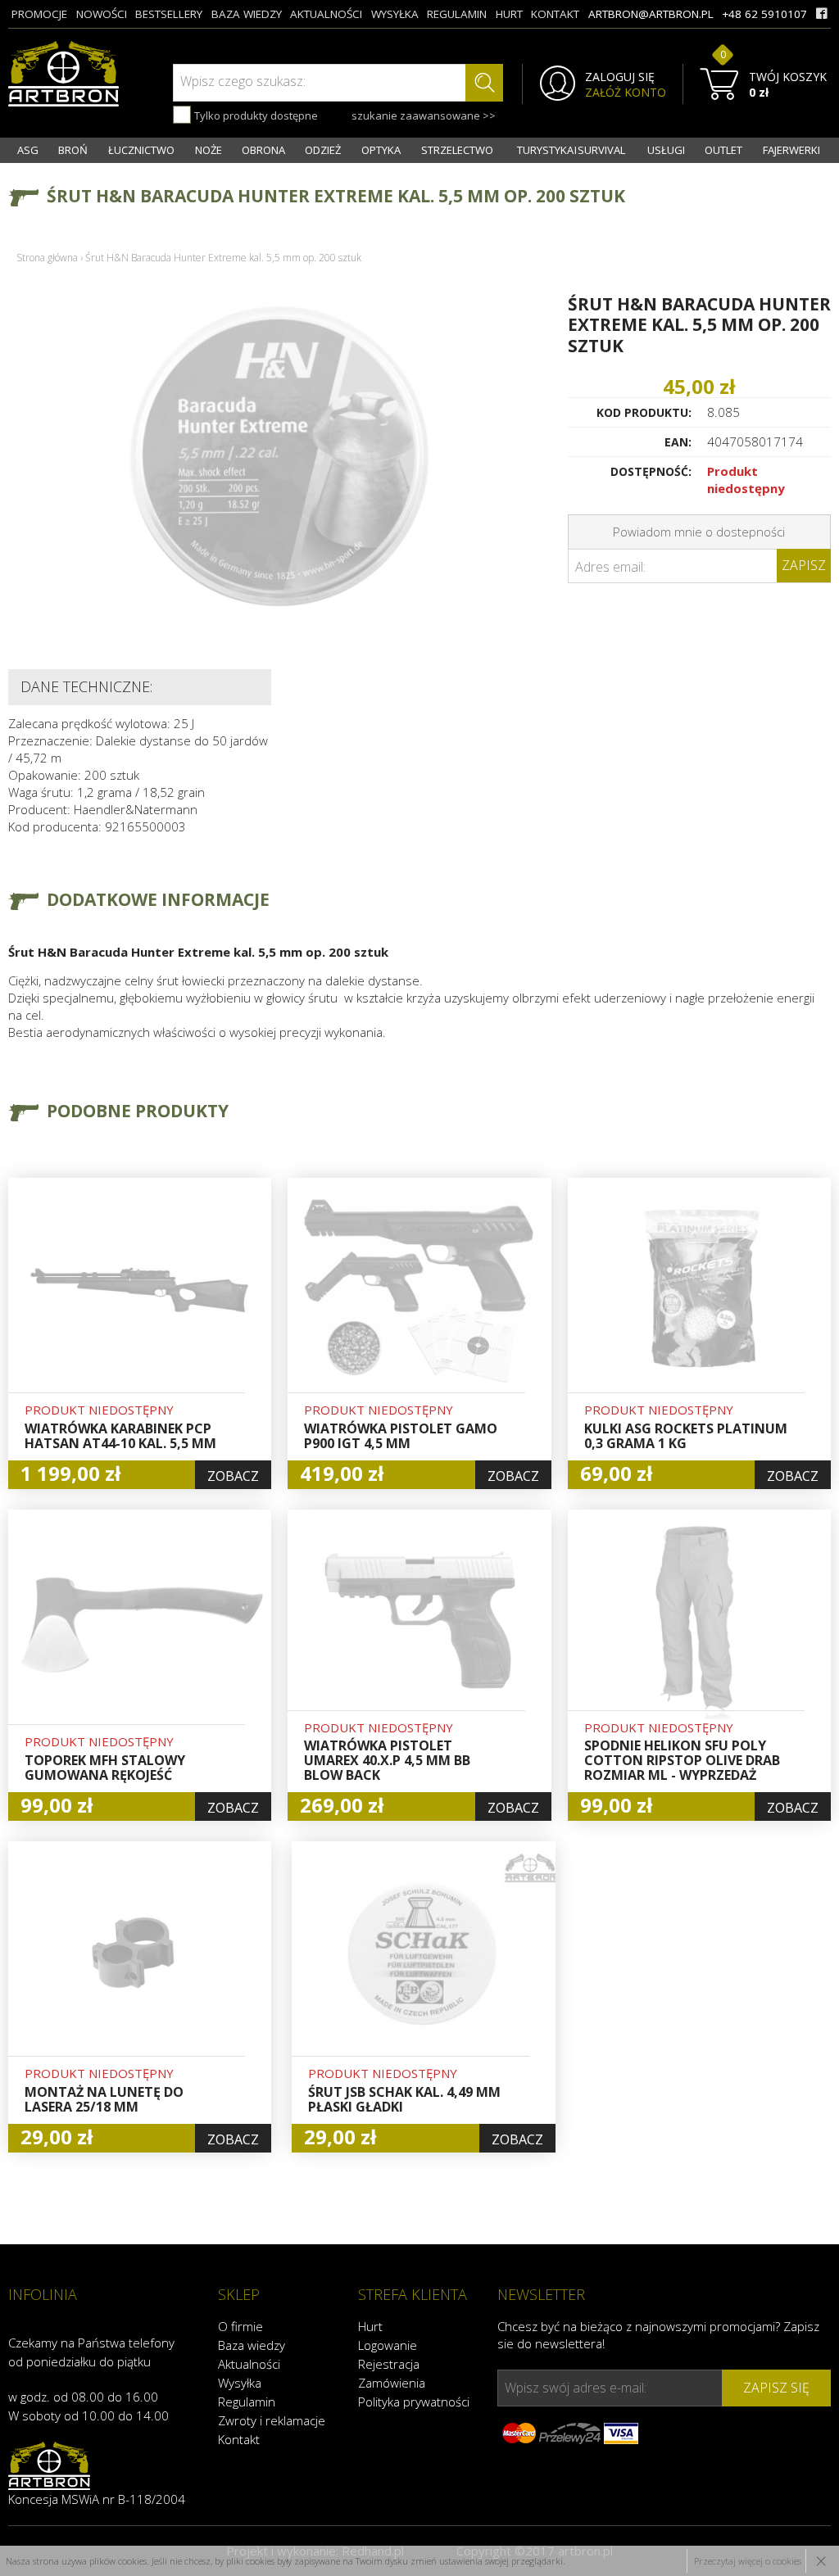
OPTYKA (381, 150)
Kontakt (239, 2439)
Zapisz (804, 565)
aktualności (326, 14)
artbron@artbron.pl (651, 14)
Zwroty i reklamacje (272, 2420)
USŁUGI (666, 150)
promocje (39, 14)
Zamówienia (392, 2383)
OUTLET (723, 150)
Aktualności (249, 2364)
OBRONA (263, 150)
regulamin (457, 14)
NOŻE (209, 150)
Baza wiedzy (252, 2345)
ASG (28, 150)
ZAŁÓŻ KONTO (626, 93)
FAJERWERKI (791, 150)
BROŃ (73, 150)
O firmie (240, 2326)
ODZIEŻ (323, 150)
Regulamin (247, 2402)
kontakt (555, 14)
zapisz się (776, 2388)
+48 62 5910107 (764, 14)
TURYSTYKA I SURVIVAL (571, 150)
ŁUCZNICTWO (141, 150)
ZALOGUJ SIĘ (620, 77)
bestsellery (169, 14)
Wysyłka (240, 2383)
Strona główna (47, 258)
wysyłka (395, 14)
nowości (102, 14)
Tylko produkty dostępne (255, 115)
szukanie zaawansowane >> (424, 115)
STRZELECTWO (457, 150)
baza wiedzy (247, 14)
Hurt (370, 2326)
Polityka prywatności (414, 2402)
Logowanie (388, 2345)
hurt (509, 14)
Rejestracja (389, 2364)
